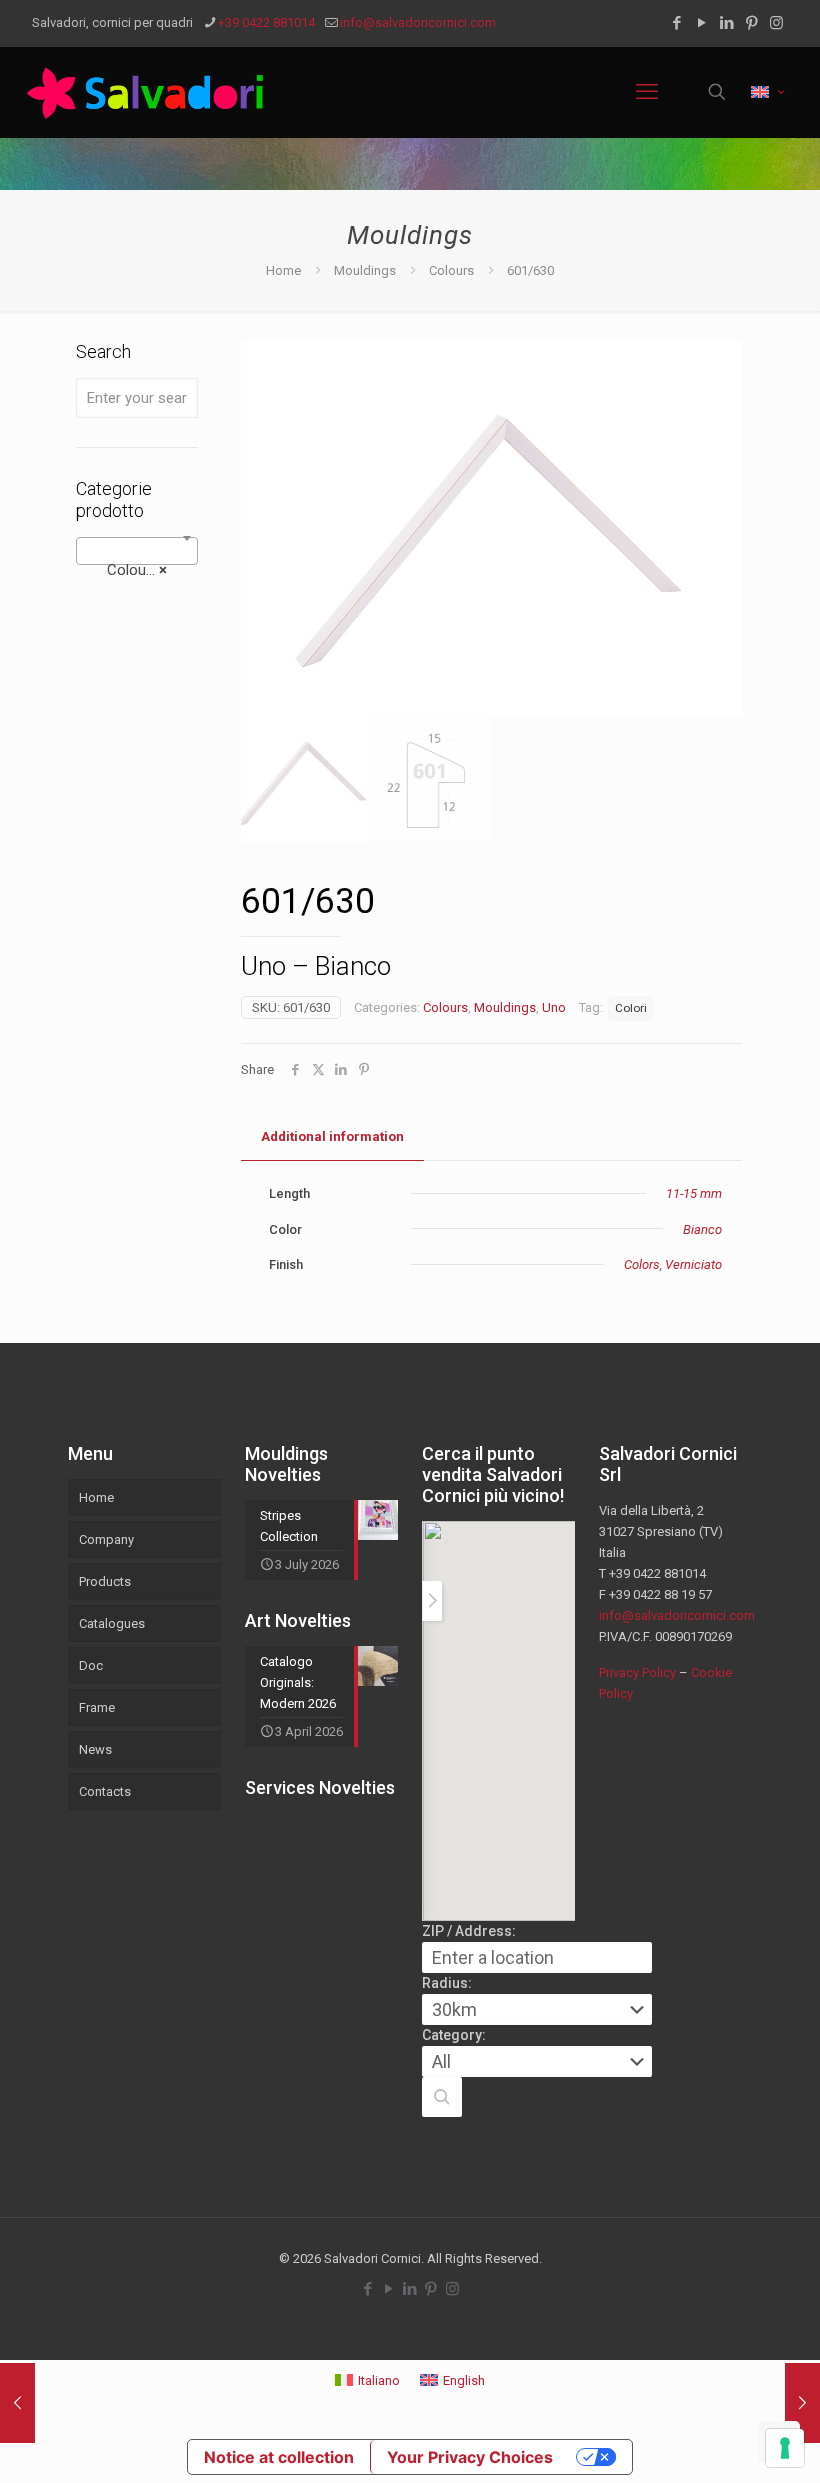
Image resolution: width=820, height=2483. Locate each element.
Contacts (105, 1791)
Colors (642, 1264)
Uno (554, 1007)
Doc (91, 1665)
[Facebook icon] (676, 23)
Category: (454, 2035)
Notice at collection (279, 2457)
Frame (97, 1707)
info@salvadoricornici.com (418, 22)
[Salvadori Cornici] (149, 92)
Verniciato (693, 1264)
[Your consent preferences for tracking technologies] (785, 2448)
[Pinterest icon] (751, 23)
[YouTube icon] (701, 23)
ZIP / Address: (469, 1931)
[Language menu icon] (767, 92)
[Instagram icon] (776, 23)
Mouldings (365, 270)
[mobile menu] (647, 92)
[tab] (332, 1137)
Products (105, 1581)
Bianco (702, 1229)
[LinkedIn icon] (726, 23)
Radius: (447, 1983)
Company (106, 1539)
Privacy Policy (637, 1672)
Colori (631, 1008)
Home (283, 270)
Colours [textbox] (131, 570)
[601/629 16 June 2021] (17, 2403)
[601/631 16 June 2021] (802, 2403)
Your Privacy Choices (470, 2457)
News (95, 1749)
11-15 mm (694, 1193)
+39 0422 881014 (266, 22)
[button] (442, 2097)
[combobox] (137, 551)
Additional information (332, 1136)
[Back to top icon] (724, 2442)
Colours (451, 270)
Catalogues (112, 1623)
